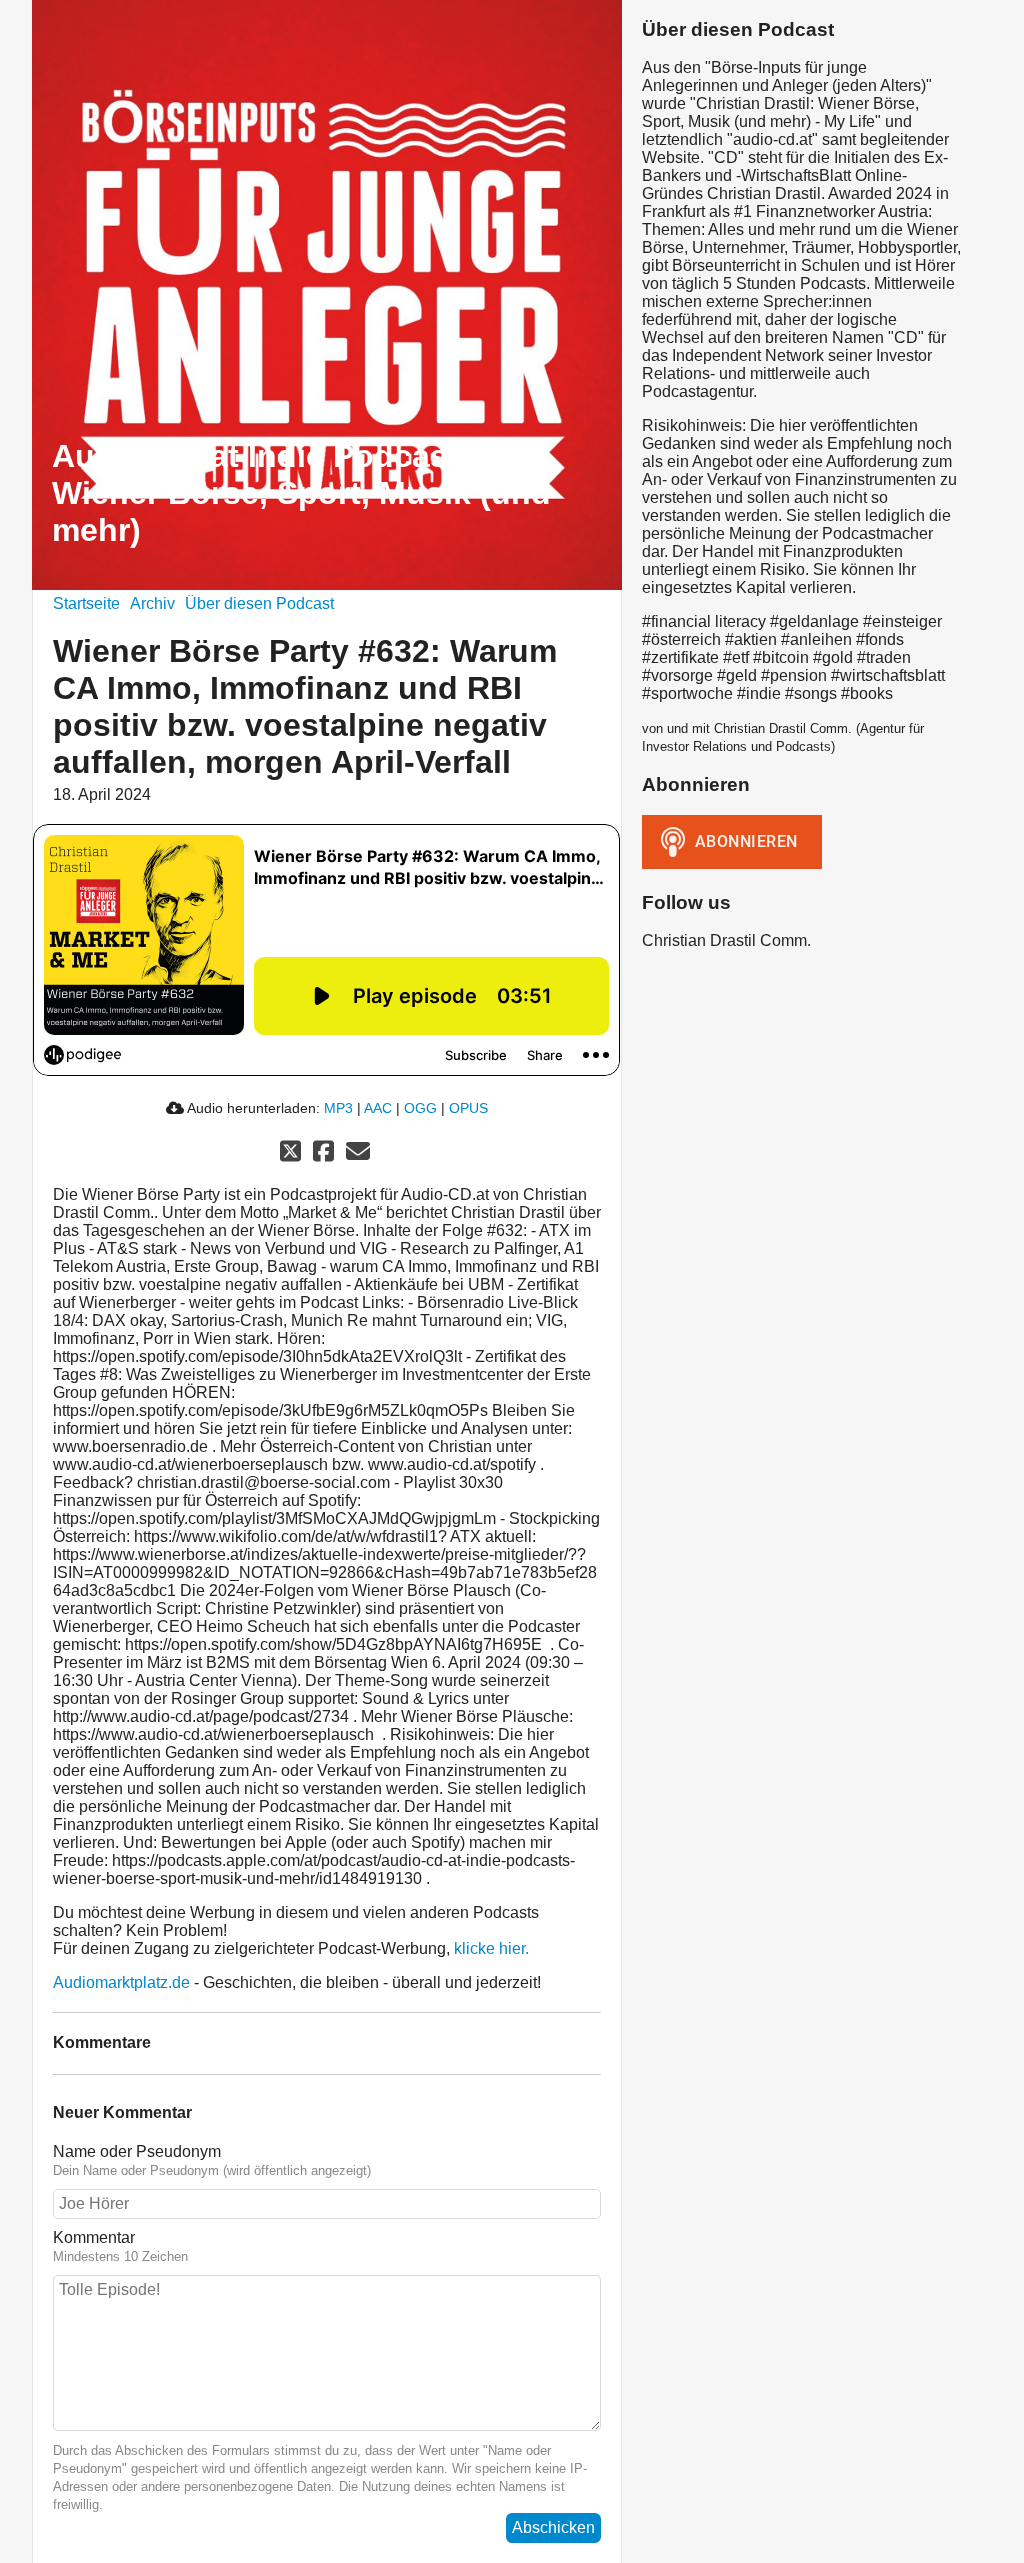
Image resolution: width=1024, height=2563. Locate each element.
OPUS (468, 1108)
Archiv (152, 603)
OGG (420, 1108)
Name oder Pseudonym (137, 2151)
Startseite (86, 603)
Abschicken (553, 2527)
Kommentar (94, 2237)
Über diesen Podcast (259, 603)
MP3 (338, 1108)
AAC (378, 1108)
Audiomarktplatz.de (121, 1982)
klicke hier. (491, 1948)
